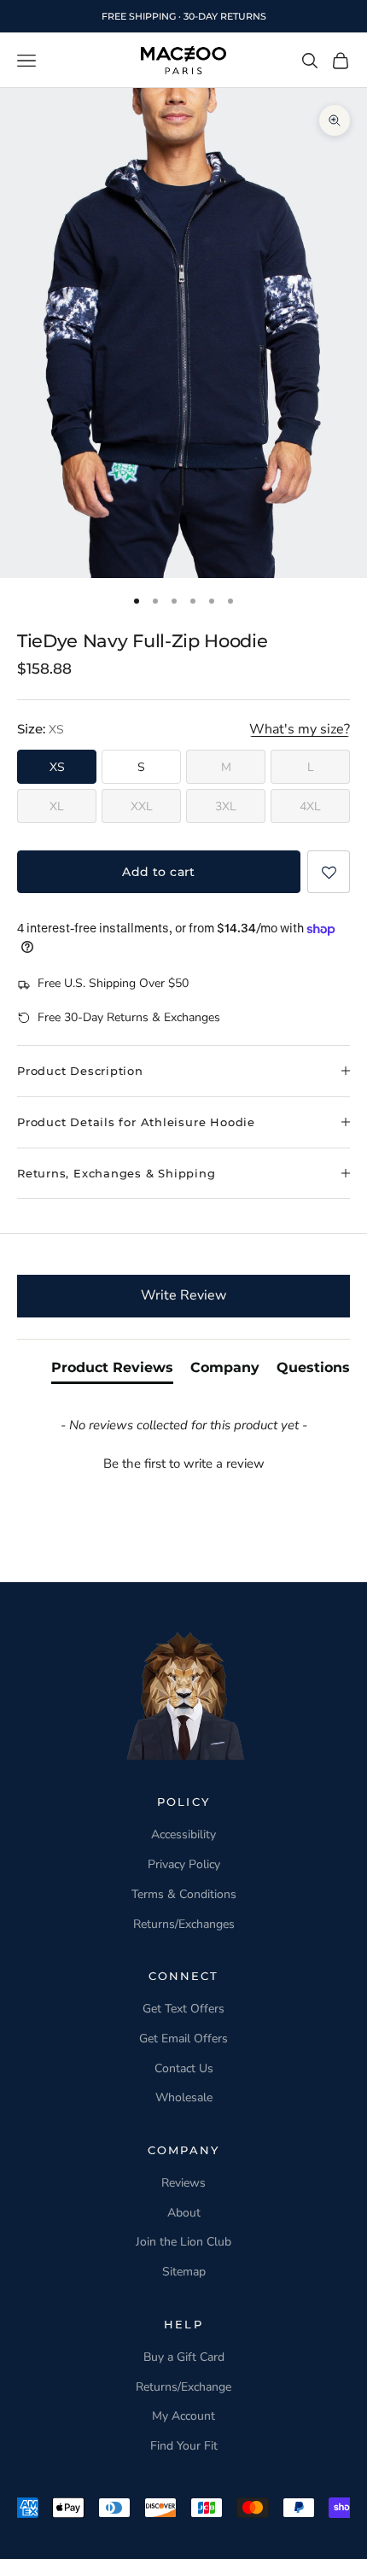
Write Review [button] (183, 1295)
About (184, 2213)
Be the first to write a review (184, 1463)
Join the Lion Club (183, 2242)
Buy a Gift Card (184, 2357)
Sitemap (184, 2272)
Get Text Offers (183, 2009)
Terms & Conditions (184, 1894)
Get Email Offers (183, 2039)
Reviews (183, 2183)
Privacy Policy (184, 1864)
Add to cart (159, 872)
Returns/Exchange (183, 2387)
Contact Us (184, 2068)
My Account (183, 2416)
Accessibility (183, 1834)
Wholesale (184, 2097)
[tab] (112, 1371)
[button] (329, 872)
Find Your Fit (184, 2446)
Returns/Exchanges (184, 1924)
